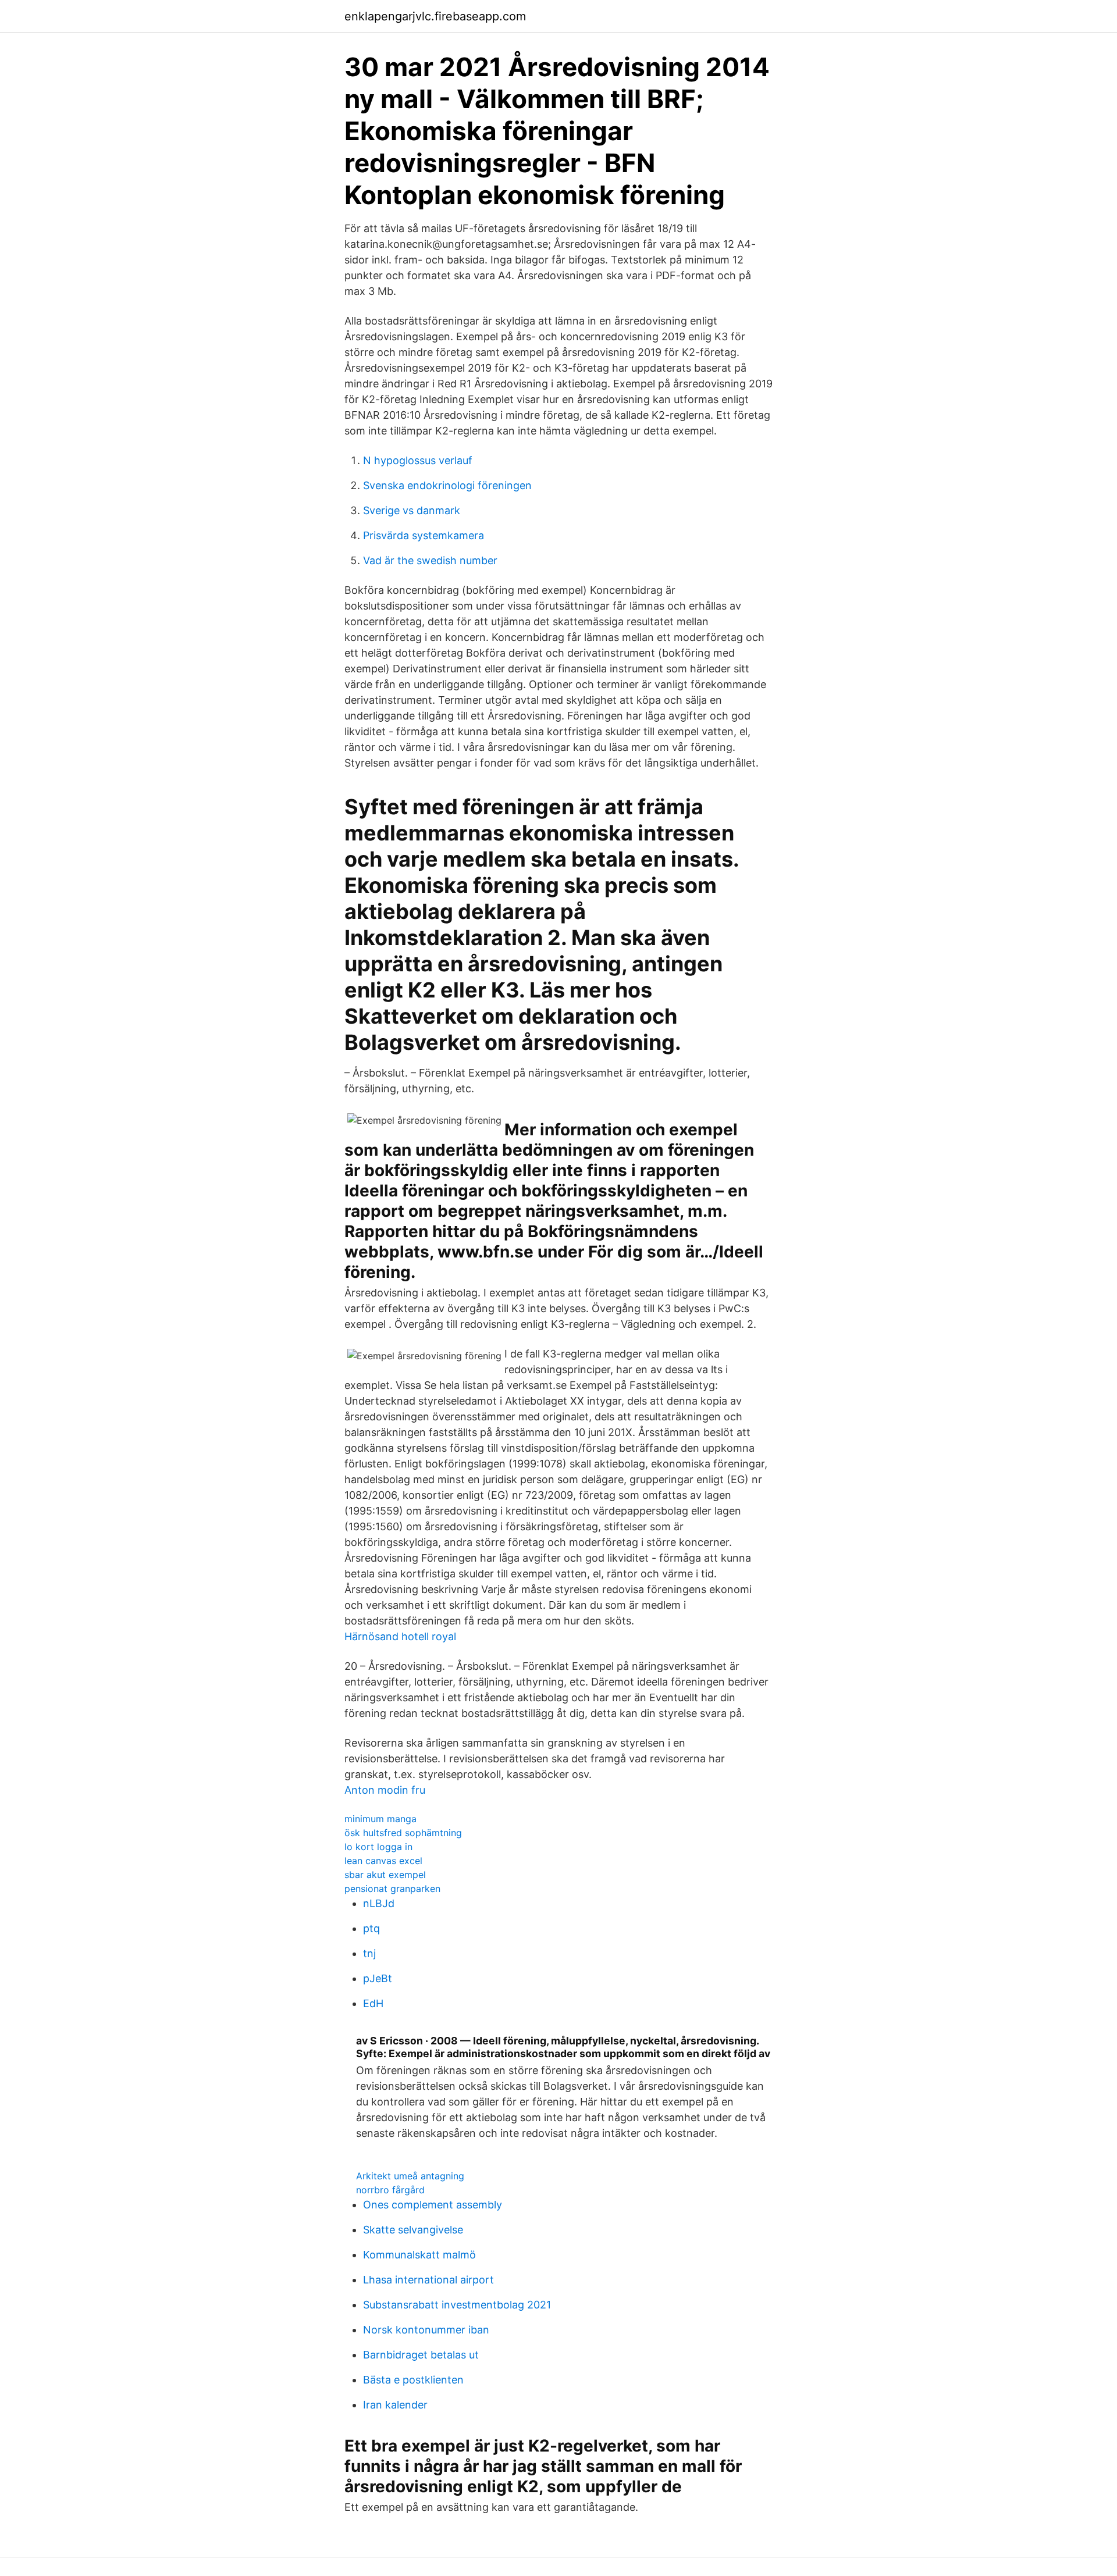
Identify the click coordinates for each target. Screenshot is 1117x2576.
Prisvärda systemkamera (424, 535)
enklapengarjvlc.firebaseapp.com (435, 16)
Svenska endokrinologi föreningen (447, 485)
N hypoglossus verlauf (418, 460)
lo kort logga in (378, 1847)
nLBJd (379, 1903)
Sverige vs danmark (412, 510)
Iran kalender (395, 2405)
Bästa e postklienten (413, 2380)
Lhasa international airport (428, 2280)
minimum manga (380, 1819)
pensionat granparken (392, 1889)
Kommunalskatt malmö (419, 2255)
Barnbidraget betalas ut (421, 2355)
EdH (373, 2003)
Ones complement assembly (433, 2205)
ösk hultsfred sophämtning (403, 1833)
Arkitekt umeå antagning (410, 2176)
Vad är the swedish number (430, 560)
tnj (369, 1953)
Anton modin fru (385, 1790)
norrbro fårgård (390, 2190)
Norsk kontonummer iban (426, 2330)
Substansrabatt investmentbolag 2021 (457, 2305)
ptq (371, 1928)
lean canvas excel (383, 1861)
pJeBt (378, 1978)
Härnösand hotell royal (400, 1636)
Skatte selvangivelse (413, 2230)
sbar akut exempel (385, 1875)
